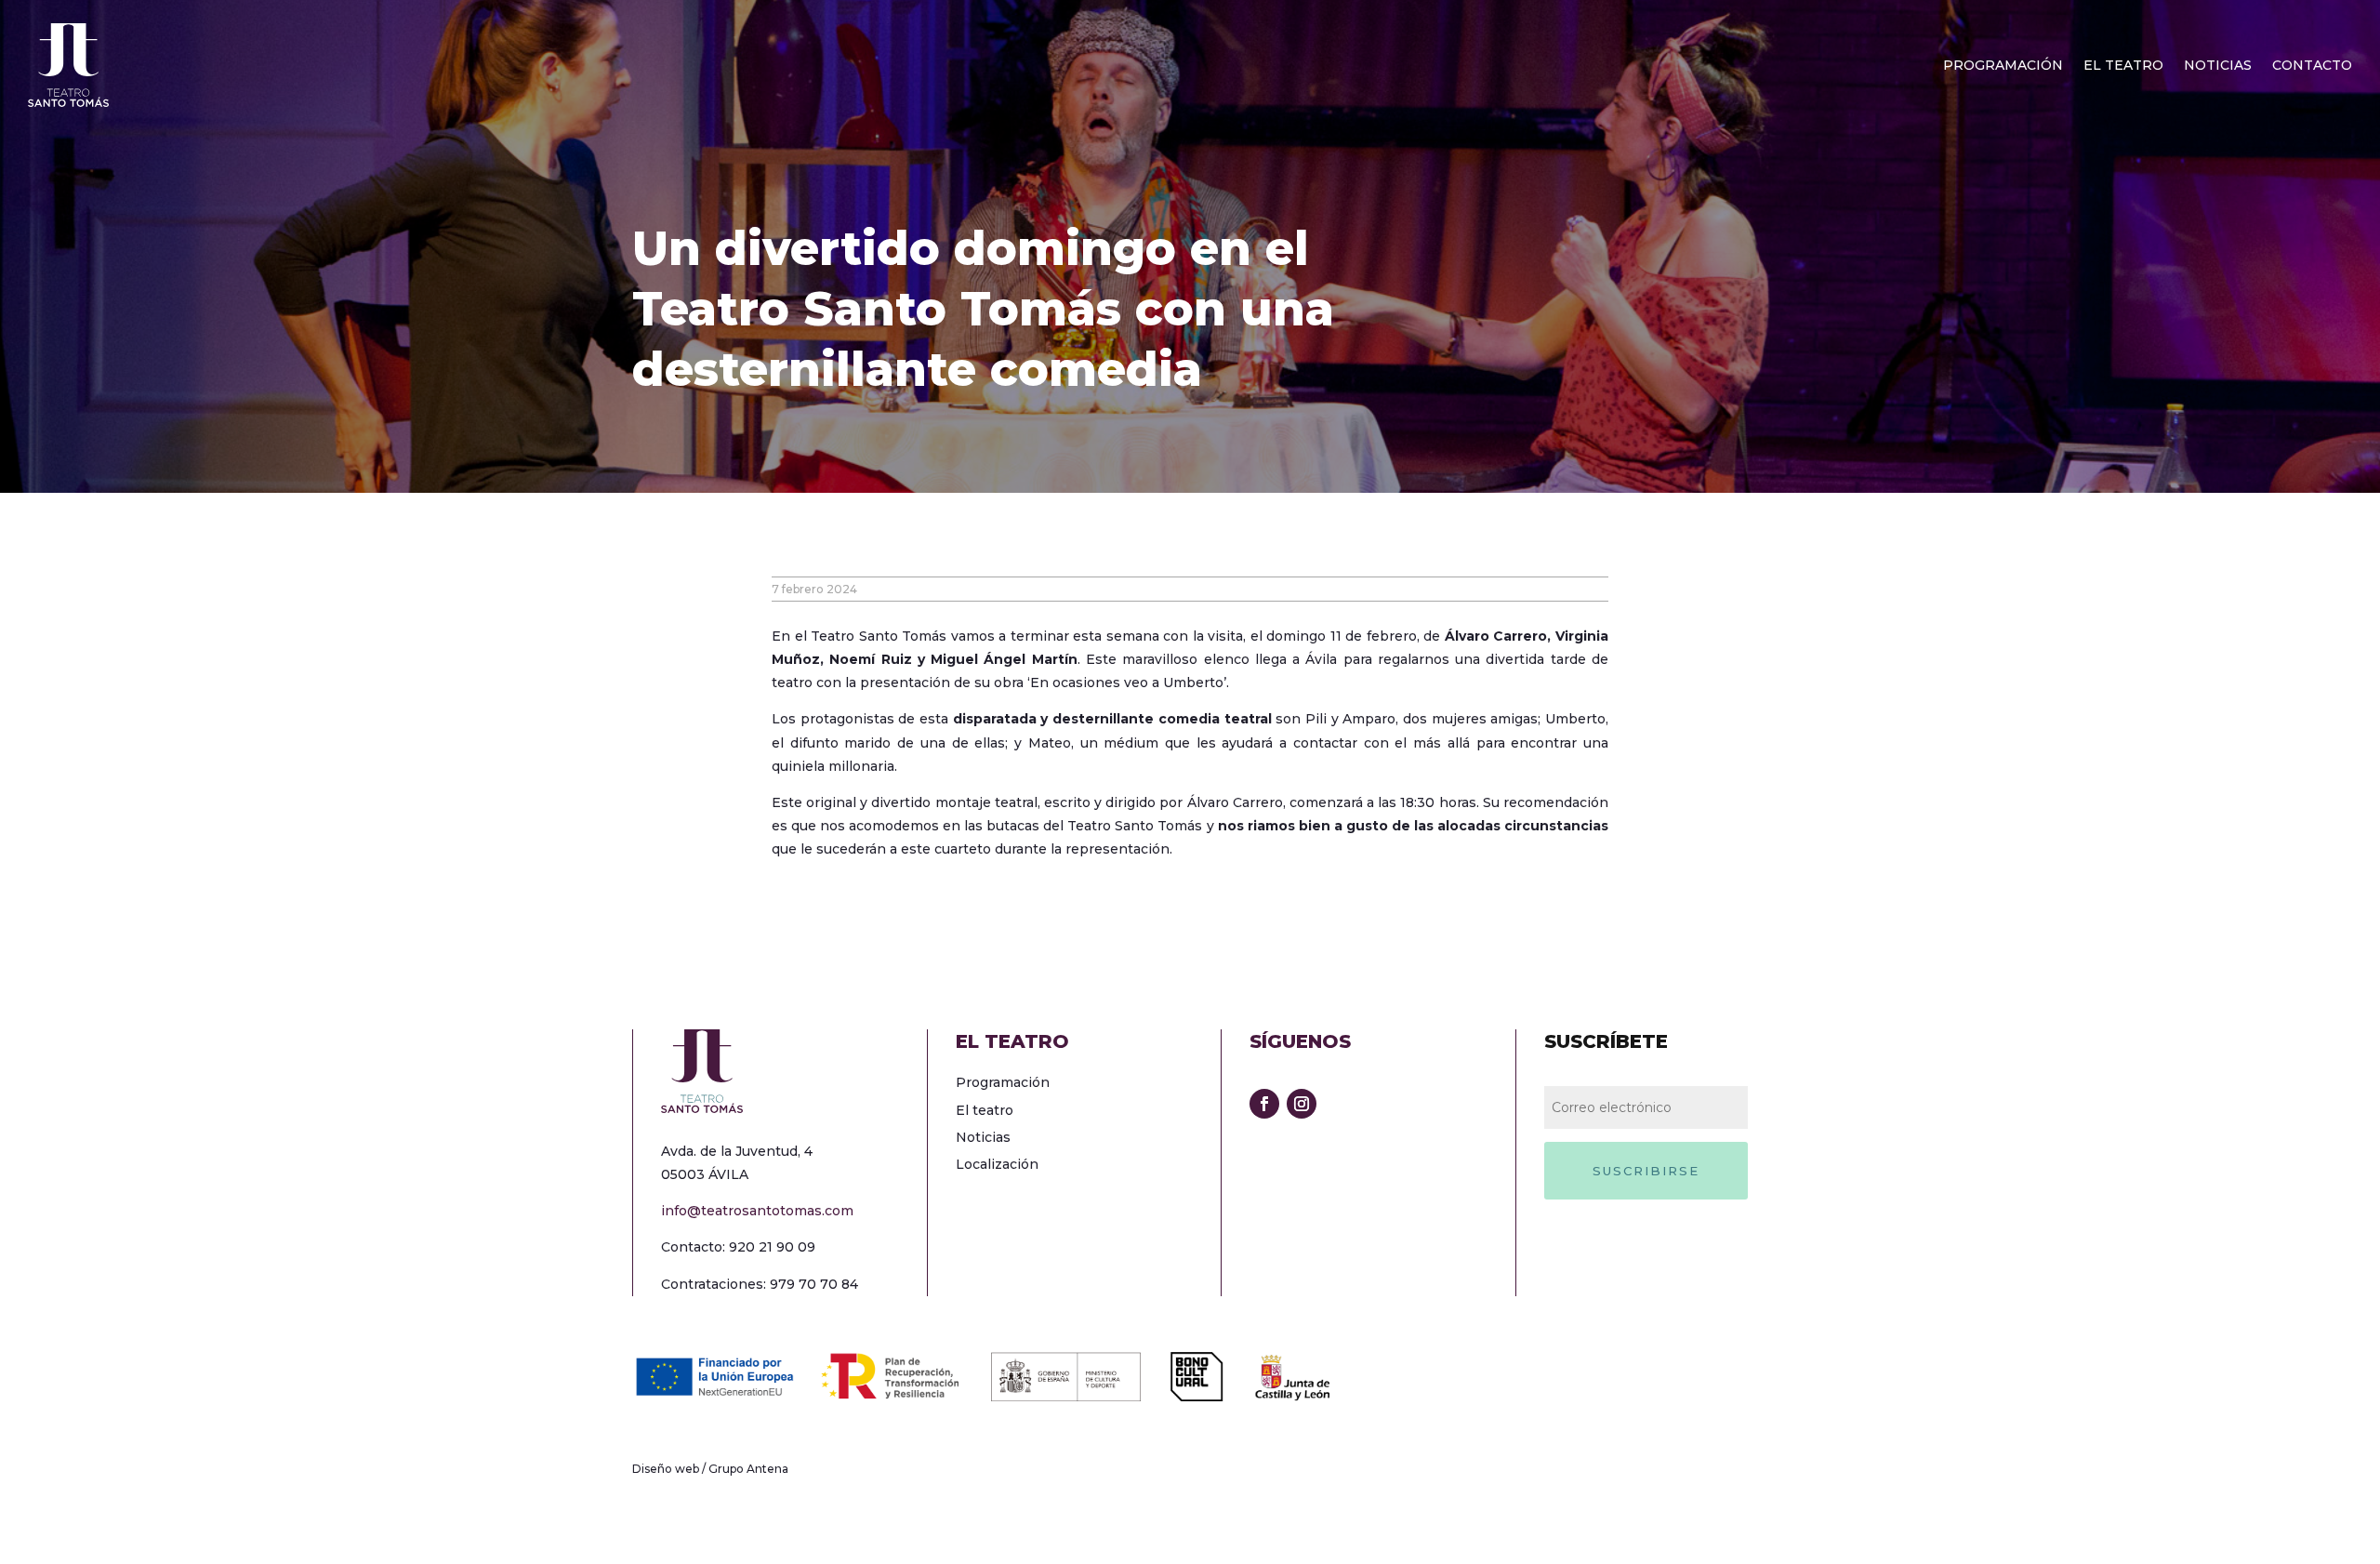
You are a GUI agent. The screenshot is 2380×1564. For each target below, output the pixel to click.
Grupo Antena (748, 1469)
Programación (2003, 66)
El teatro (2123, 66)
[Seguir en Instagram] (1302, 1104)
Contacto (2312, 66)
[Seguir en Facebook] (1264, 1104)
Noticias (2218, 66)
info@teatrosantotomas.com (757, 1211)
